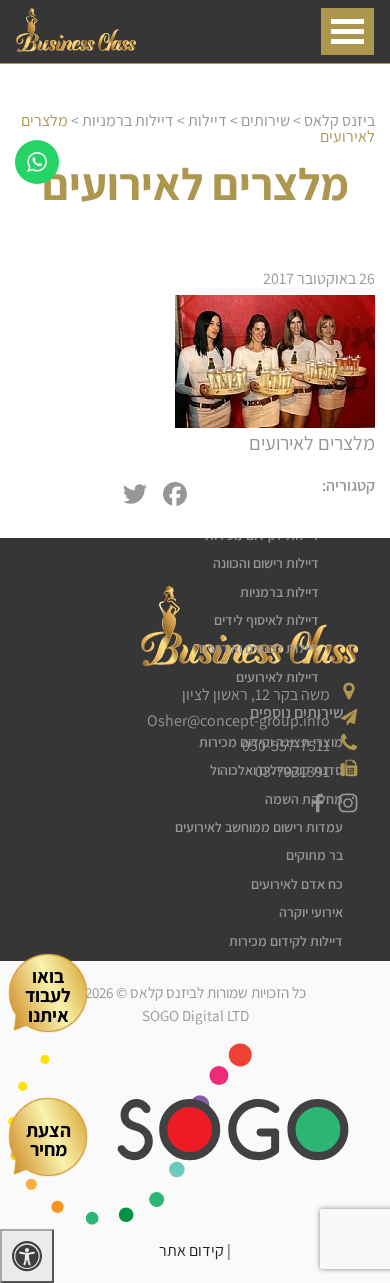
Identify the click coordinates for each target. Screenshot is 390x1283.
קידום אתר (191, 1250)
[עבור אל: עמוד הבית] (76, 46)
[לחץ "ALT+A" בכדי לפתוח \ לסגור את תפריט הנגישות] (27, 1256)
